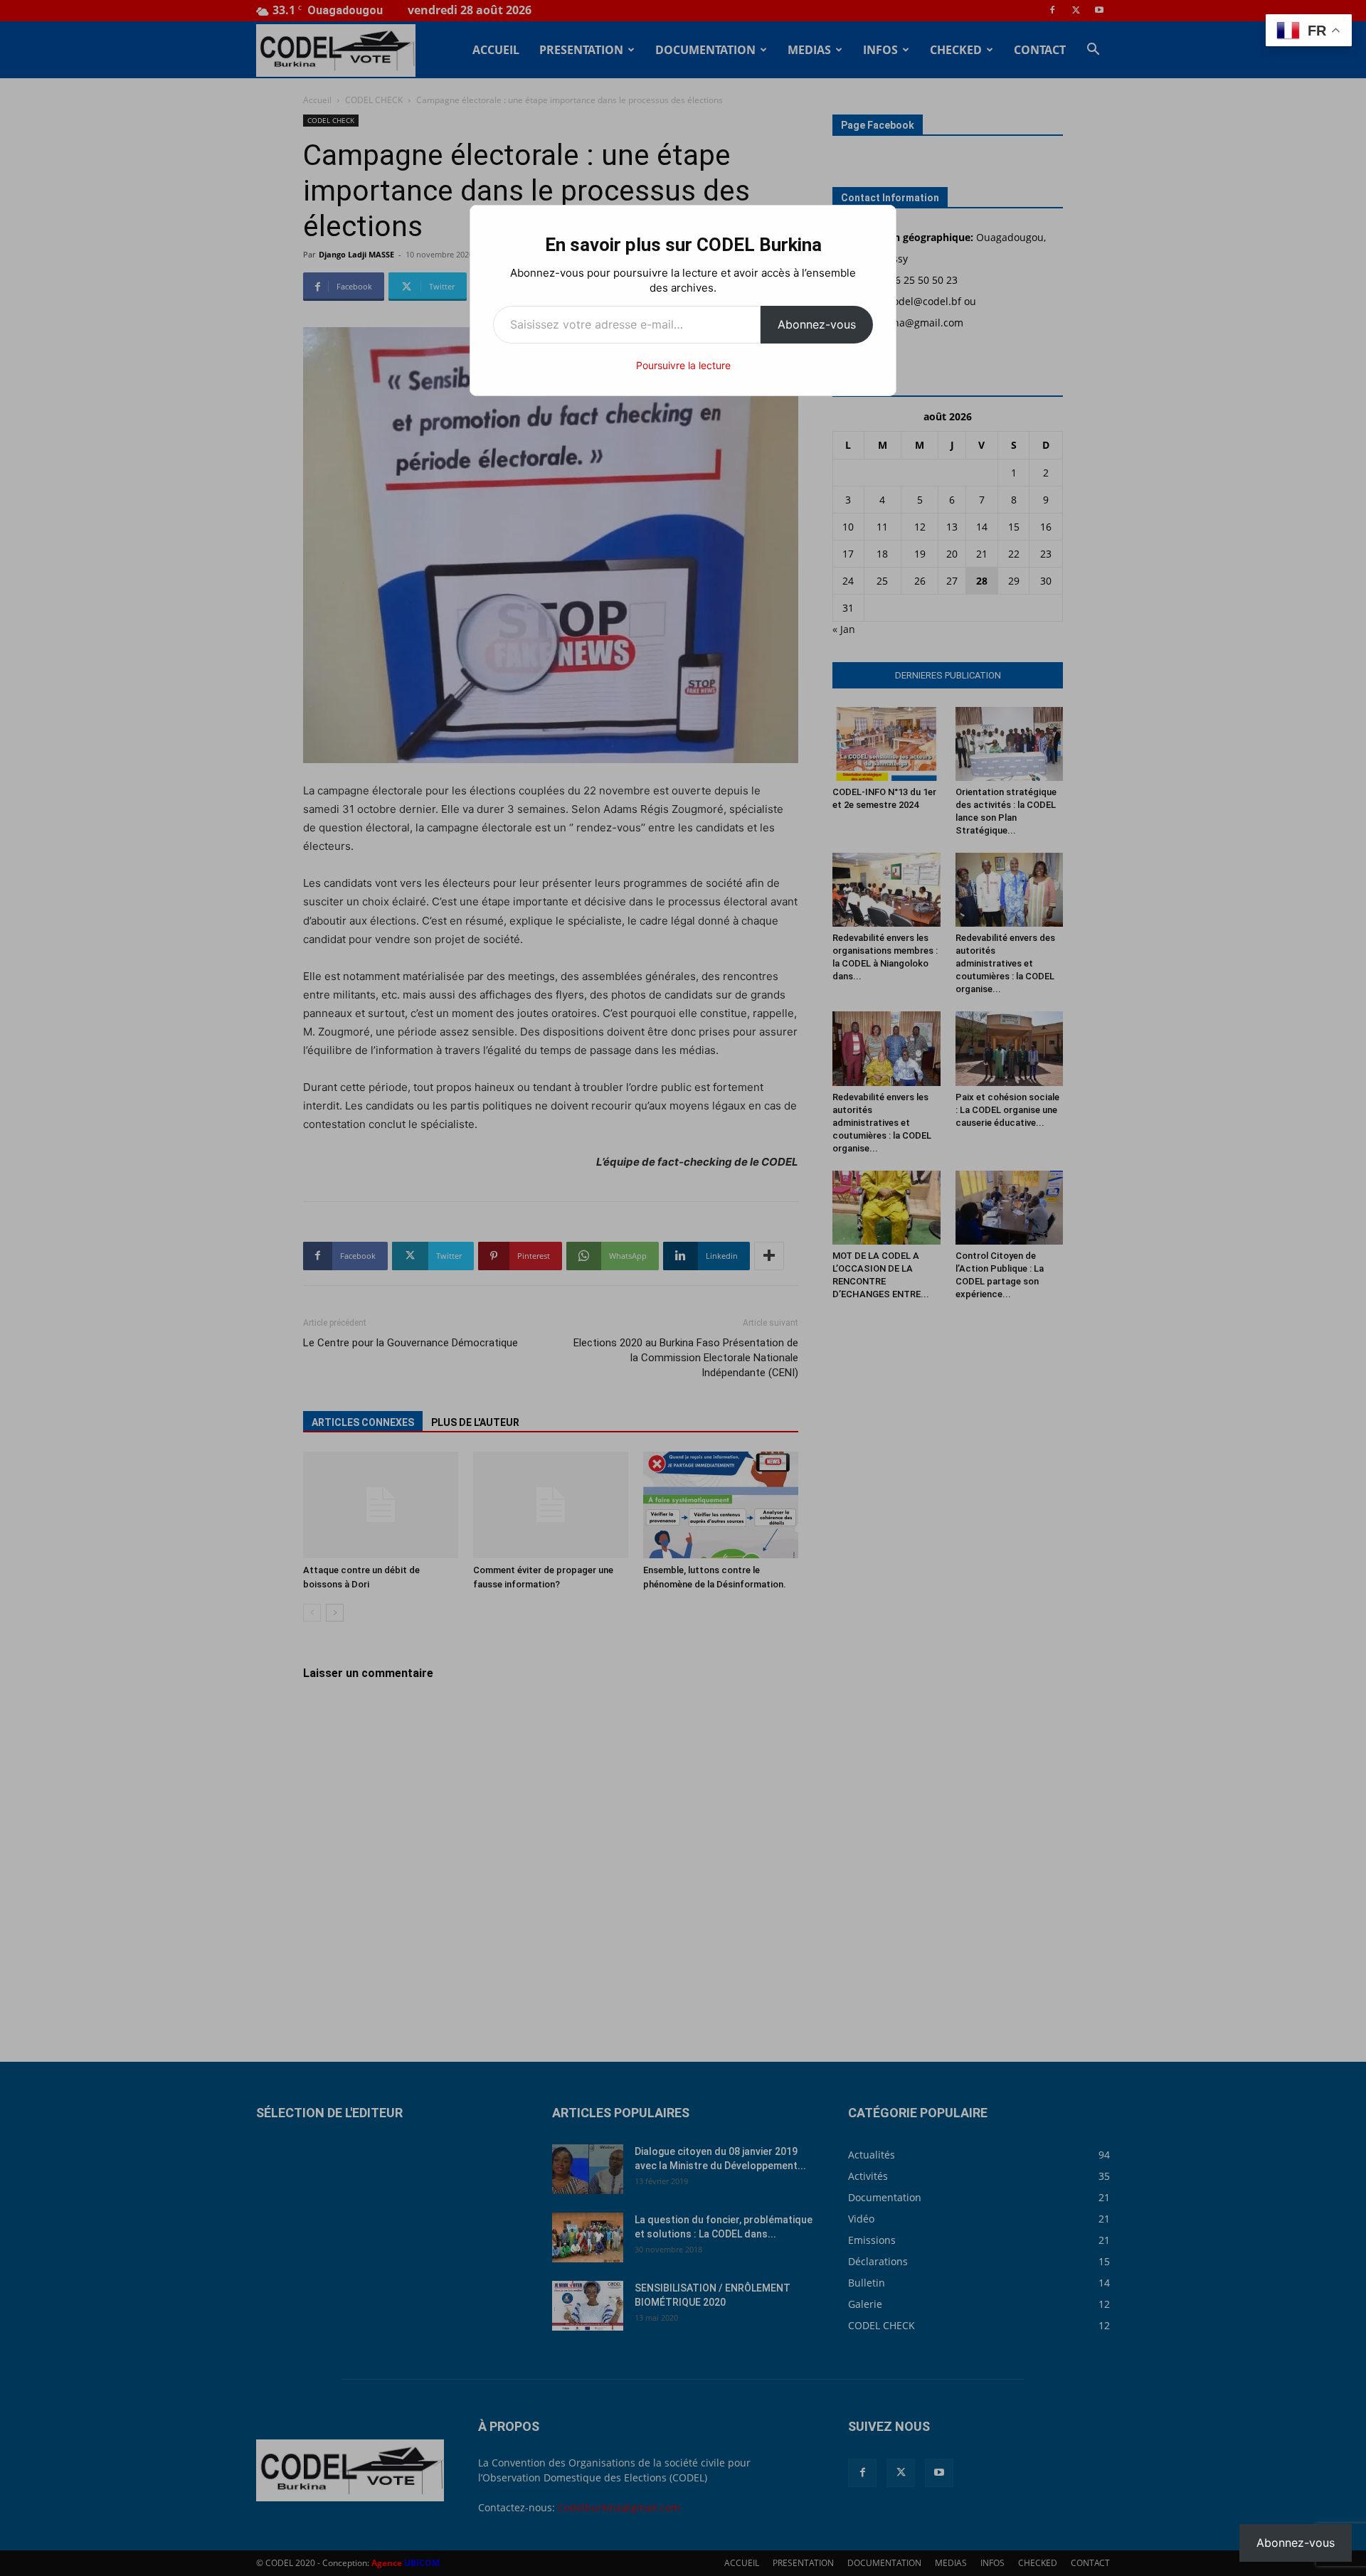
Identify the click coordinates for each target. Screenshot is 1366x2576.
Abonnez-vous (817, 324)
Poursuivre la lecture (683, 365)
